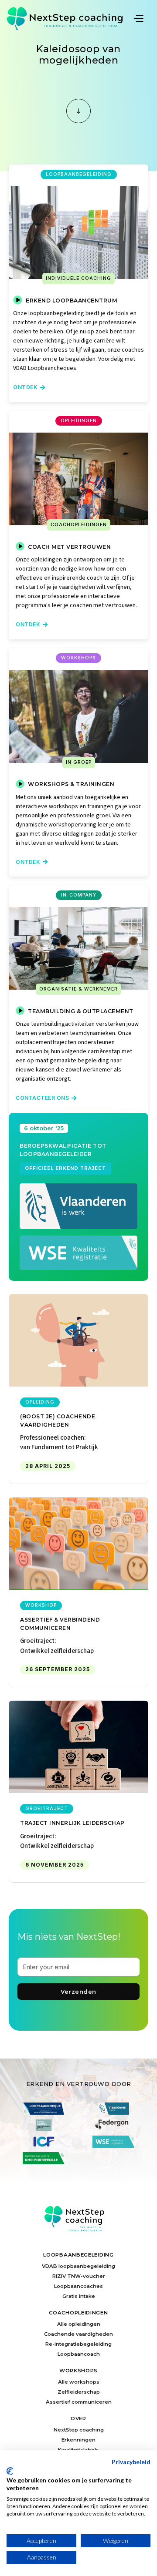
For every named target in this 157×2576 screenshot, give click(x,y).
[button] (142, 18)
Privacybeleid (131, 2462)
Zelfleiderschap (79, 2392)
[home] (69, 18)
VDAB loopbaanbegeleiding (78, 2266)
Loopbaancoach (79, 2354)
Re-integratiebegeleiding (78, 2344)
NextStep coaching (79, 2430)
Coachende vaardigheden (78, 2334)
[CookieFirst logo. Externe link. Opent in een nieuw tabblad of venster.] (10, 2471)
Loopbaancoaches (78, 2286)
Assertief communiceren (79, 2402)
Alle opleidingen (79, 2324)
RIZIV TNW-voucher (79, 2276)
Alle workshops (79, 2382)
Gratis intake (79, 2296)
